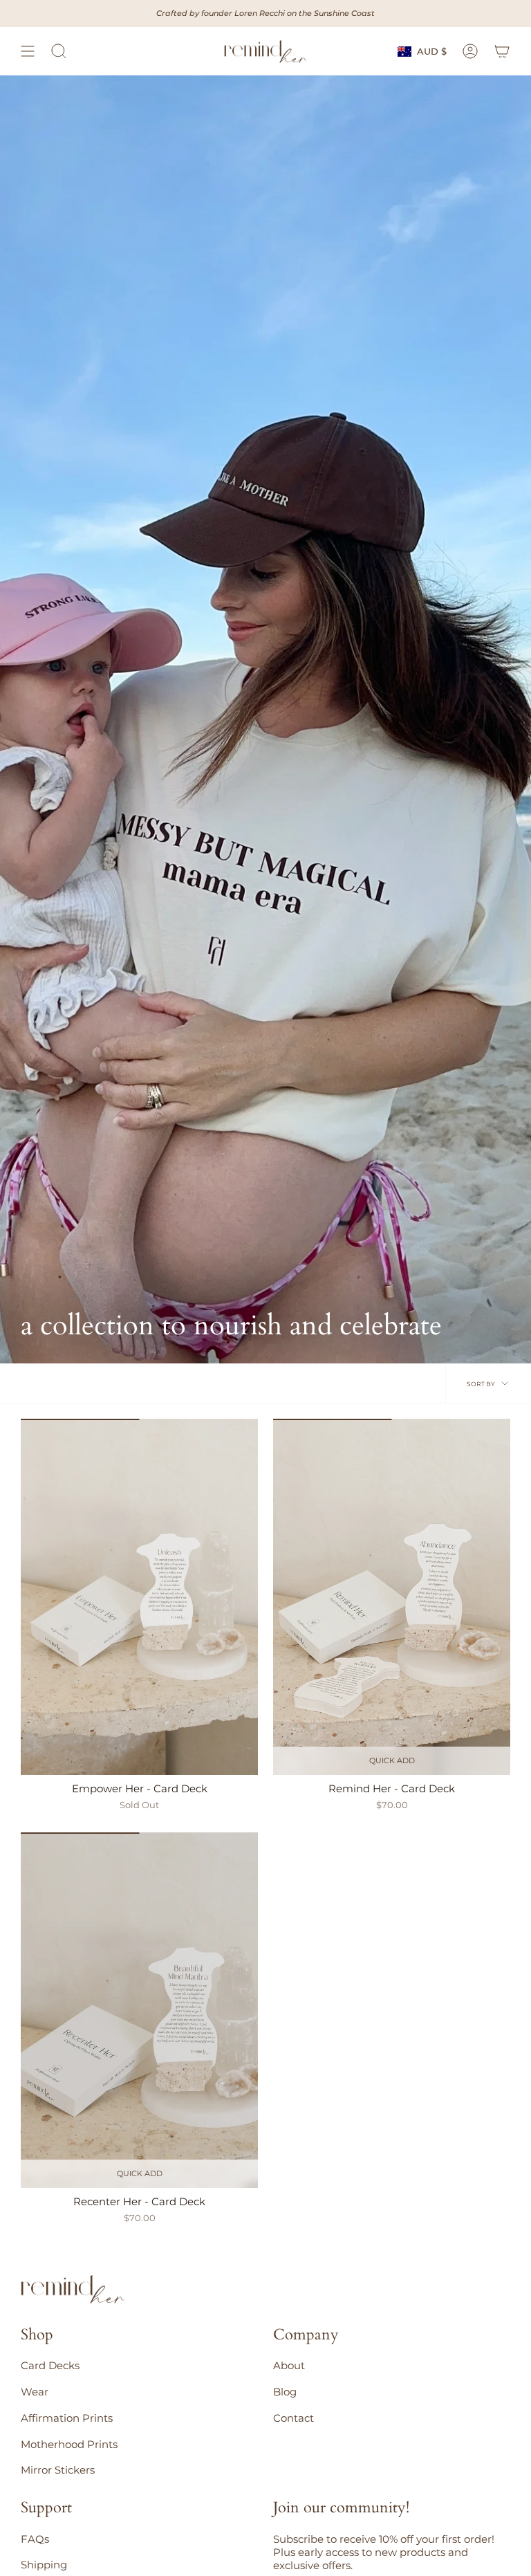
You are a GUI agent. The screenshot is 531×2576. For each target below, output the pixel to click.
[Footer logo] (73, 2290)
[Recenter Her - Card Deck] (139, 2011)
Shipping (44, 2565)
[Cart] (502, 51)
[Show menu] (28, 51)
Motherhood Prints (69, 2444)
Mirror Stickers (58, 2470)
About (289, 2365)
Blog (285, 2392)
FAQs (35, 2539)
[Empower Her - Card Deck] (139, 1597)
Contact (294, 2418)
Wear (35, 2392)
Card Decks (50, 2365)
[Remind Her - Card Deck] (392, 1597)
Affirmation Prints (67, 2418)
